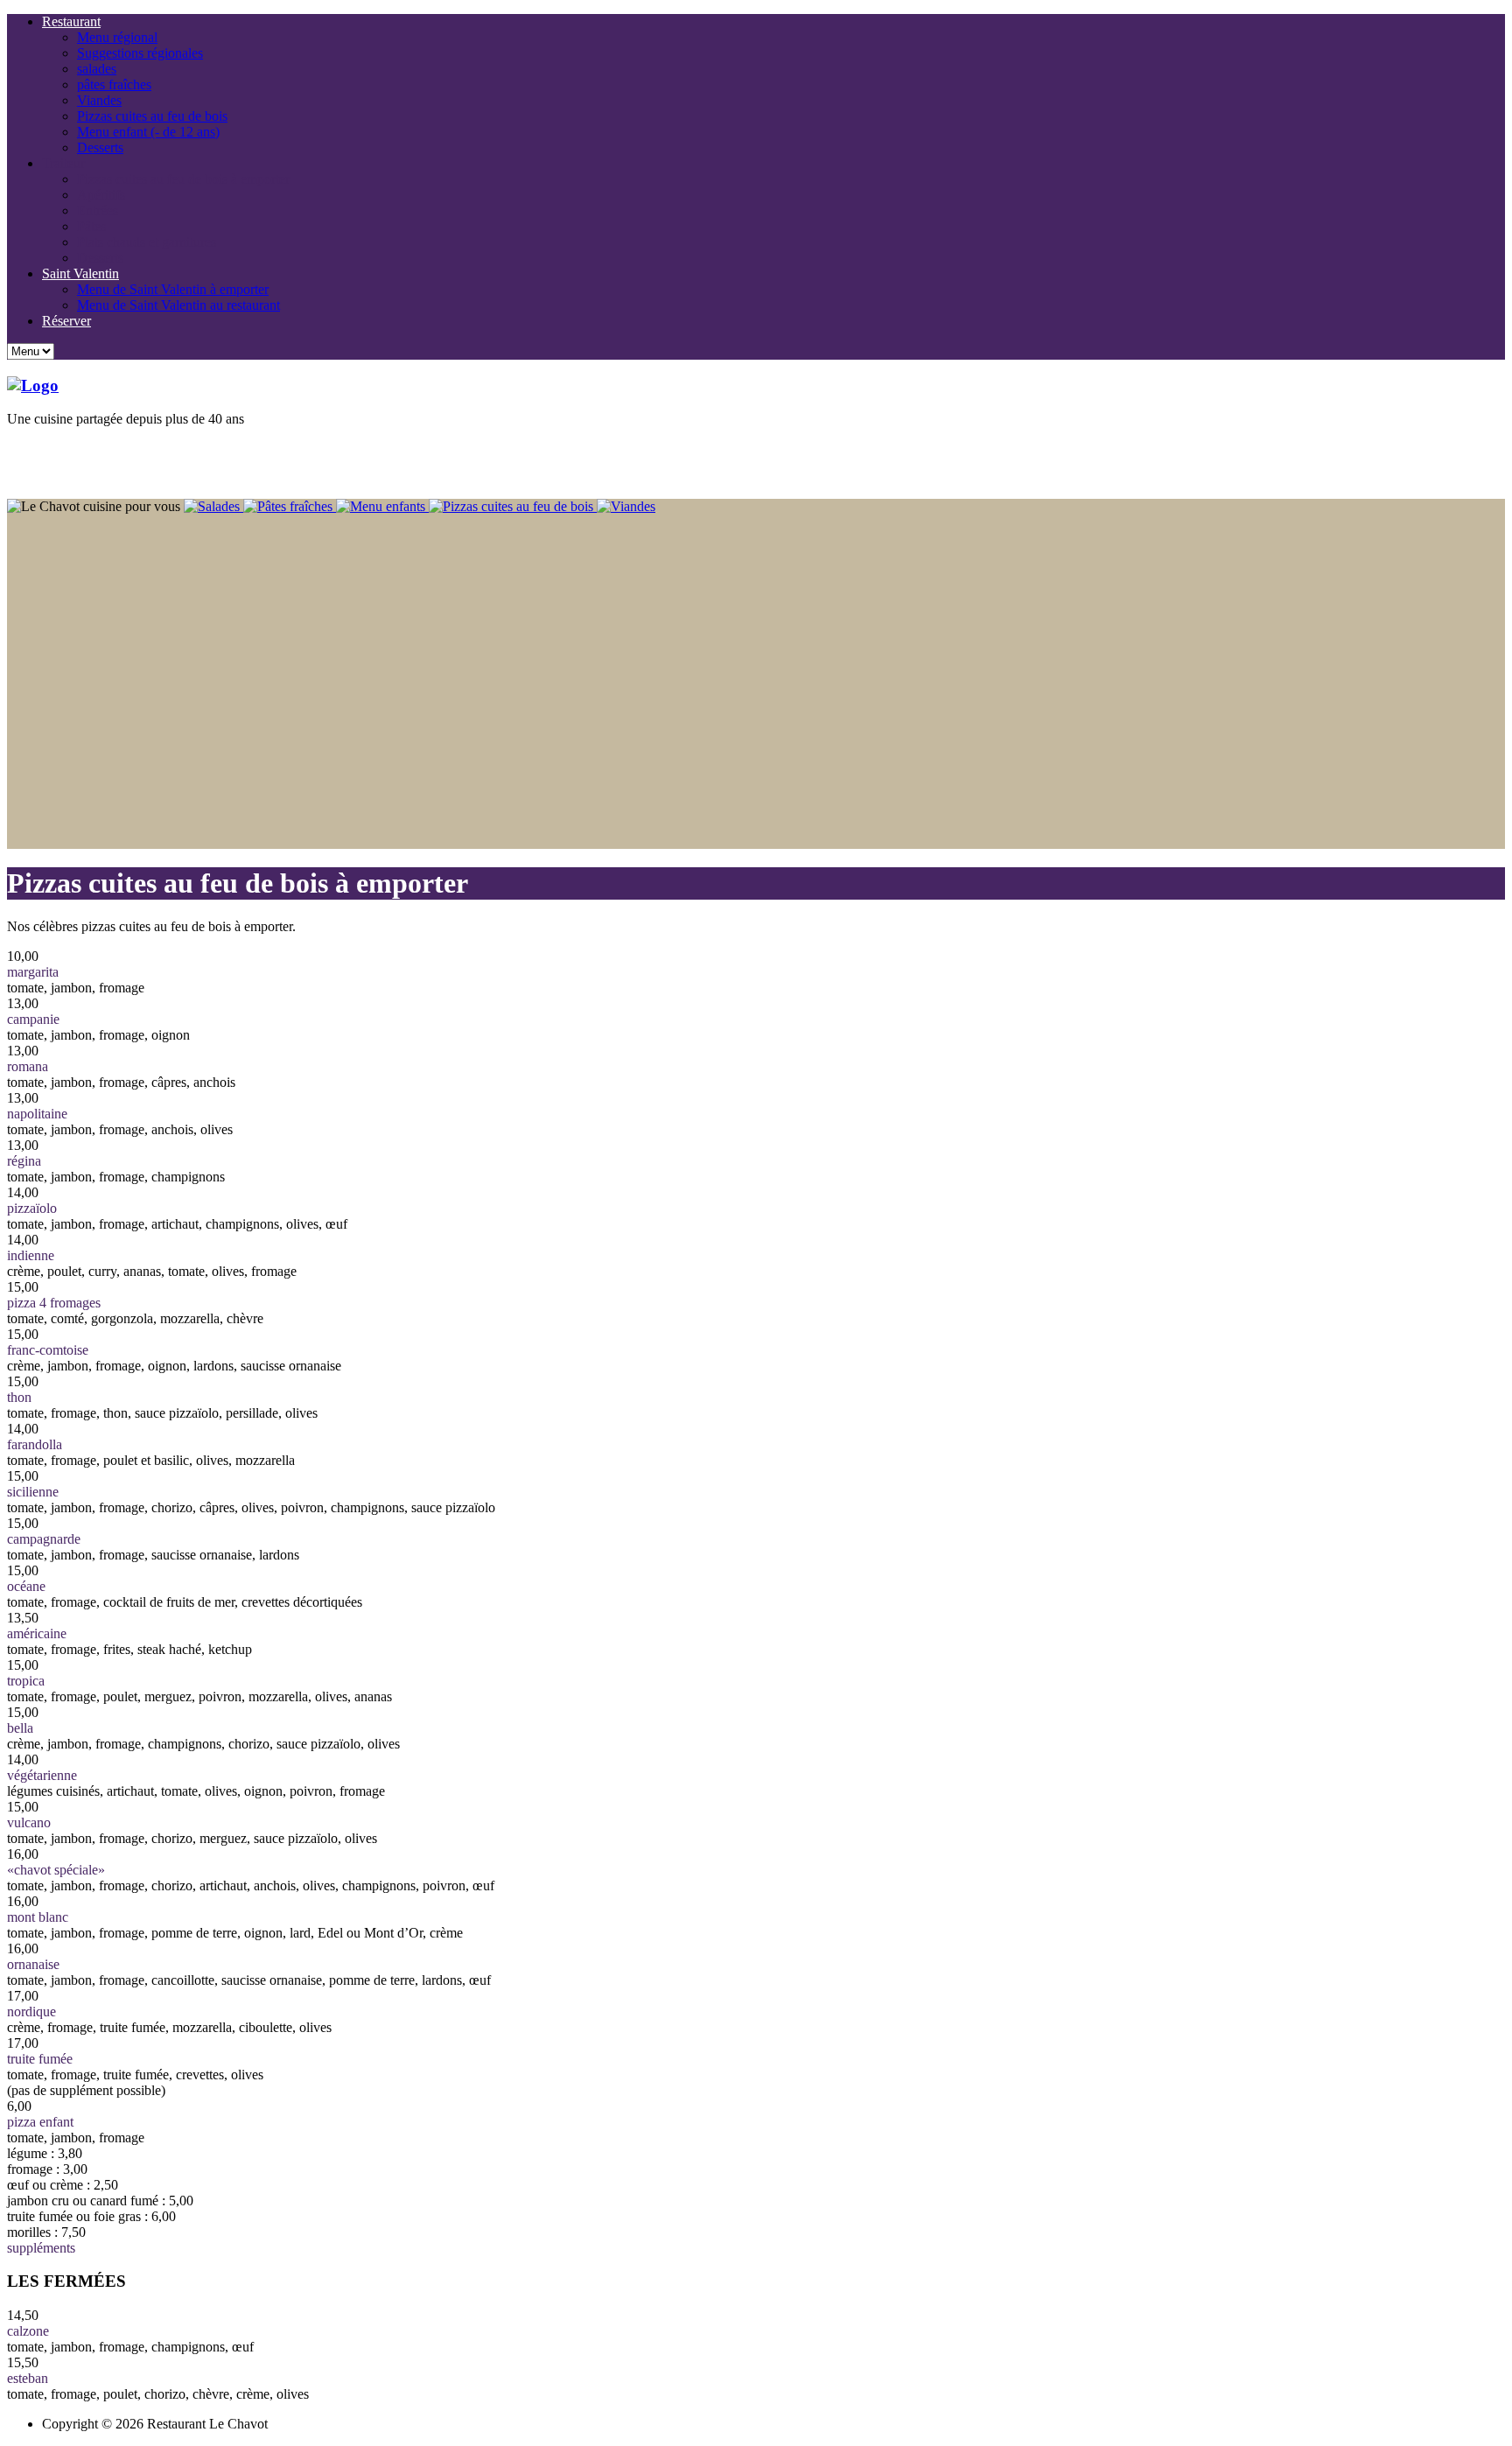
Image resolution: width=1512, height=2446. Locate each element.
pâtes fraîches (114, 84)
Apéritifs (101, 195)
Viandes (99, 100)
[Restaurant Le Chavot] (33, 385)
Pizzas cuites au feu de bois (152, 116)
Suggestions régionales (140, 53)
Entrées (98, 210)
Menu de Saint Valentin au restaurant (178, 305)
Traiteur (63, 163)
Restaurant (71, 21)
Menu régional (117, 37)
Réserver (66, 321)
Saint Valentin (80, 273)
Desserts (100, 147)
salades (97, 69)
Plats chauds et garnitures (147, 242)
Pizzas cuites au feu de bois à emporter (183, 179)
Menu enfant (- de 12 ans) (148, 132)
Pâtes (91, 226)
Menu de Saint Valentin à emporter (173, 289)
